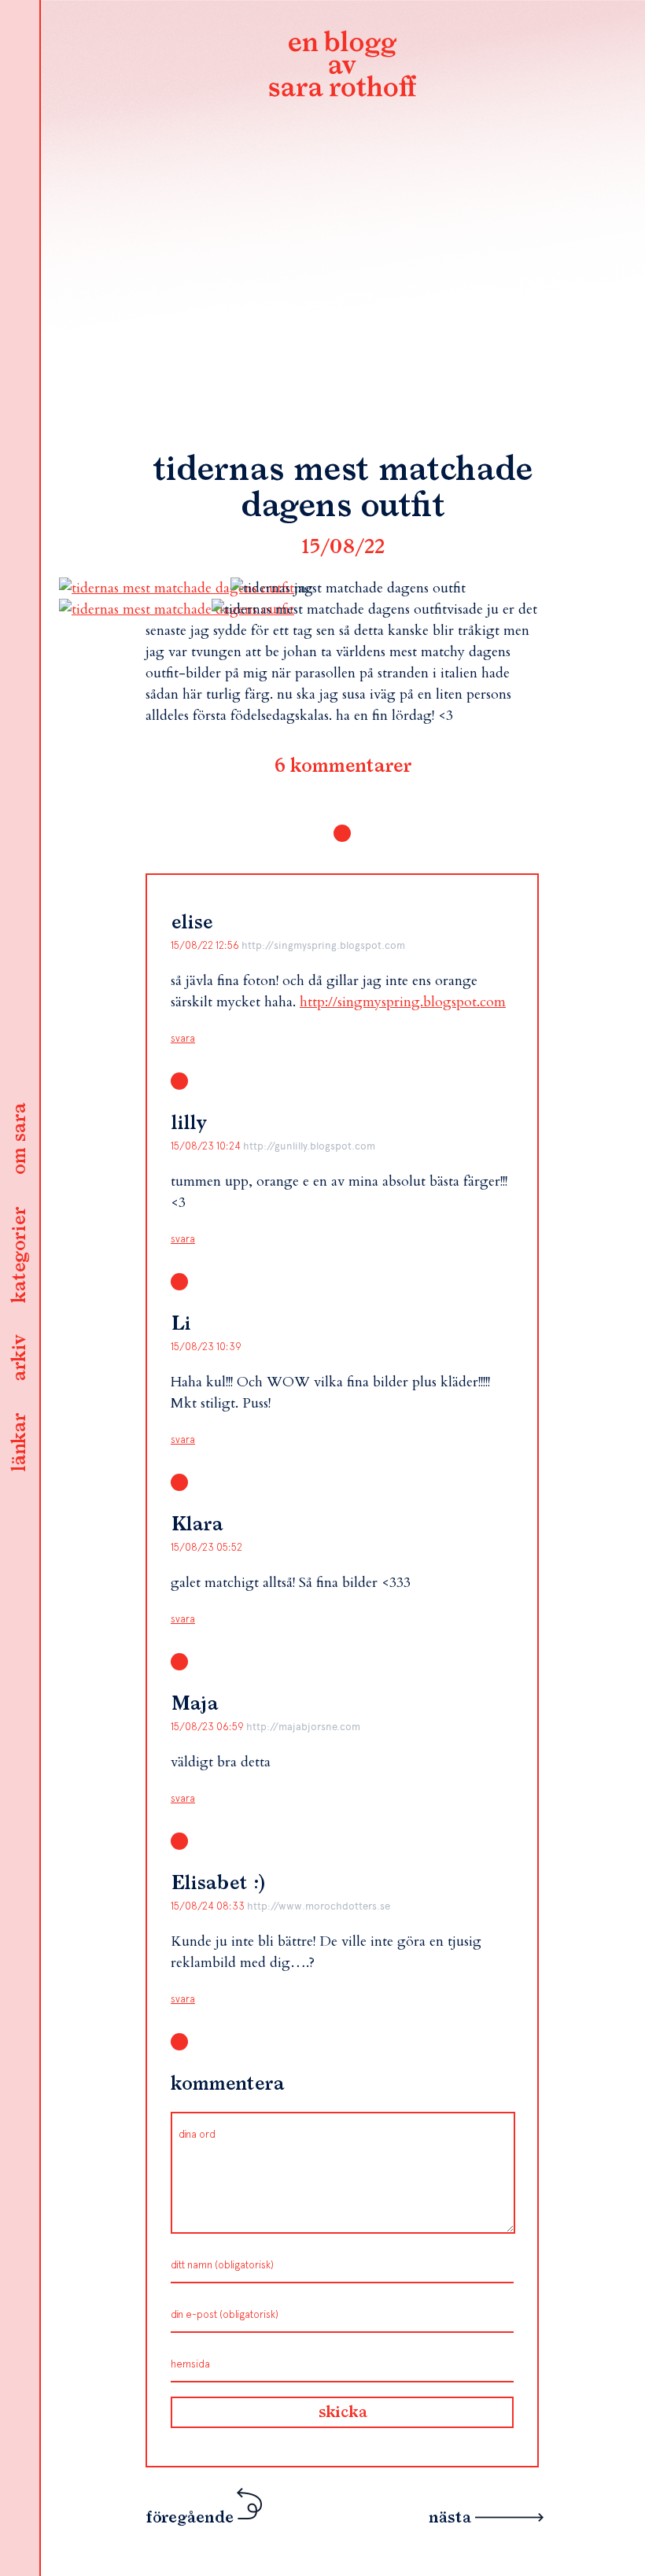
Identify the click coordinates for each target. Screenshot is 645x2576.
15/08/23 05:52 (206, 1547)
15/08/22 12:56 (206, 945)
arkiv (20, 1359)
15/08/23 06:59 (208, 1727)
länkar (20, 1443)
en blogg (342, 67)
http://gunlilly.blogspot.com (309, 1146)
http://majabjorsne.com (303, 1727)
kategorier (20, 1256)
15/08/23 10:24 (207, 1146)
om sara (20, 1140)
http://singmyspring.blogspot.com (323, 945)
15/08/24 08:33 (209, 1906)
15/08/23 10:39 (206, 1347)
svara (183, 1038)
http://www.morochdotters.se (319, 1906)
